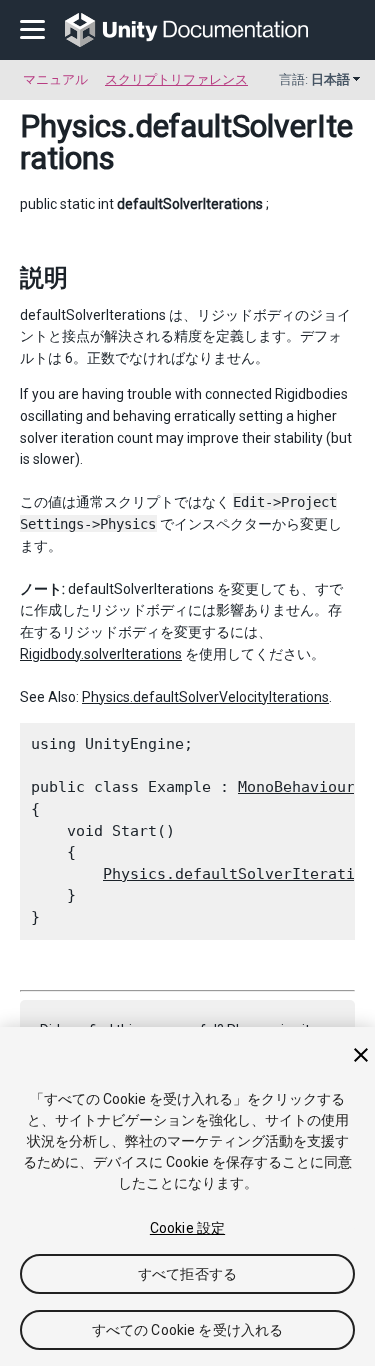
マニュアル (55, 79)
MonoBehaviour (296, 787)
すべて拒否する (187, 1274)
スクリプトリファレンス (176, 79)
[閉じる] (361, 1055)
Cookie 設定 (187, 1228)
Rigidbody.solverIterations (101, 654)
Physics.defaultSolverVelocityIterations (205, 697)
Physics (73, 126)
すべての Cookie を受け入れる (188, 1330)
